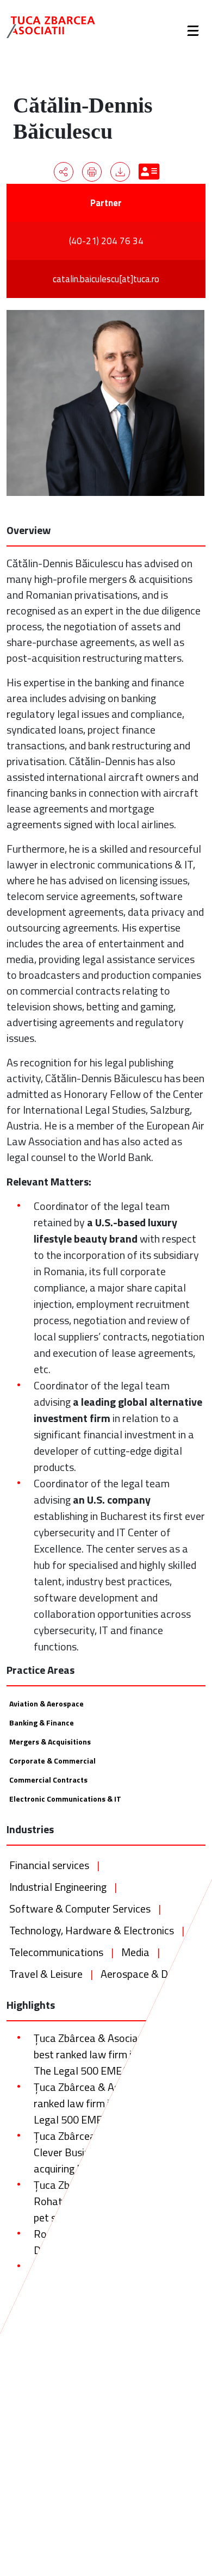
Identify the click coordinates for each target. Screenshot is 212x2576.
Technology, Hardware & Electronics (92, 1930)
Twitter (180, 2428)
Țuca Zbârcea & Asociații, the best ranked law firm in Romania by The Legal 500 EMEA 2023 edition (112, 2103)
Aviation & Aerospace (46, 1703)
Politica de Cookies (54, 2536)
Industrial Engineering (58, 1887)
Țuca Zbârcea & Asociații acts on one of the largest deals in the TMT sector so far (117, 2283)
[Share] (64, 172)
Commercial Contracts (48, 1780)
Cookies (32, 2428)
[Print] (92, 172)
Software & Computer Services (80, 1908)
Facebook (183, 2447)
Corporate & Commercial (52, 1761)
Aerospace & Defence (150, 1974)
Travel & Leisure (46, 1974)
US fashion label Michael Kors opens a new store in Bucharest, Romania (116, 2372)
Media (135, 1952)
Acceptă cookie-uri (67, 2554)
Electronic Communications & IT (65, 1799)
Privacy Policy (43, 2447)
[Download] (120, 172)
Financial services (49, 1865)
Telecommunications (56, 1952)
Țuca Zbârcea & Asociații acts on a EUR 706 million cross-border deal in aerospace (116, 2332)
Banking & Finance (42, 1722)
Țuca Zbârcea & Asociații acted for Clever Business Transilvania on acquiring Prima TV (112, 2152)
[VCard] (148, 172)
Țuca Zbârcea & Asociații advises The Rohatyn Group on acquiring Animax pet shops (118, 2201)
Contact (32, 2485)
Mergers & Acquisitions (50, 1742)
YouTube (182, 2485)
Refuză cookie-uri (152, 2554)
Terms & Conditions (53, 2466)
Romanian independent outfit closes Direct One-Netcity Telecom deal (116, 2242)
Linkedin (182, 2466)
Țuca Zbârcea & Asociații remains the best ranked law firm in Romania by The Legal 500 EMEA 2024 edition (118, 2054)
